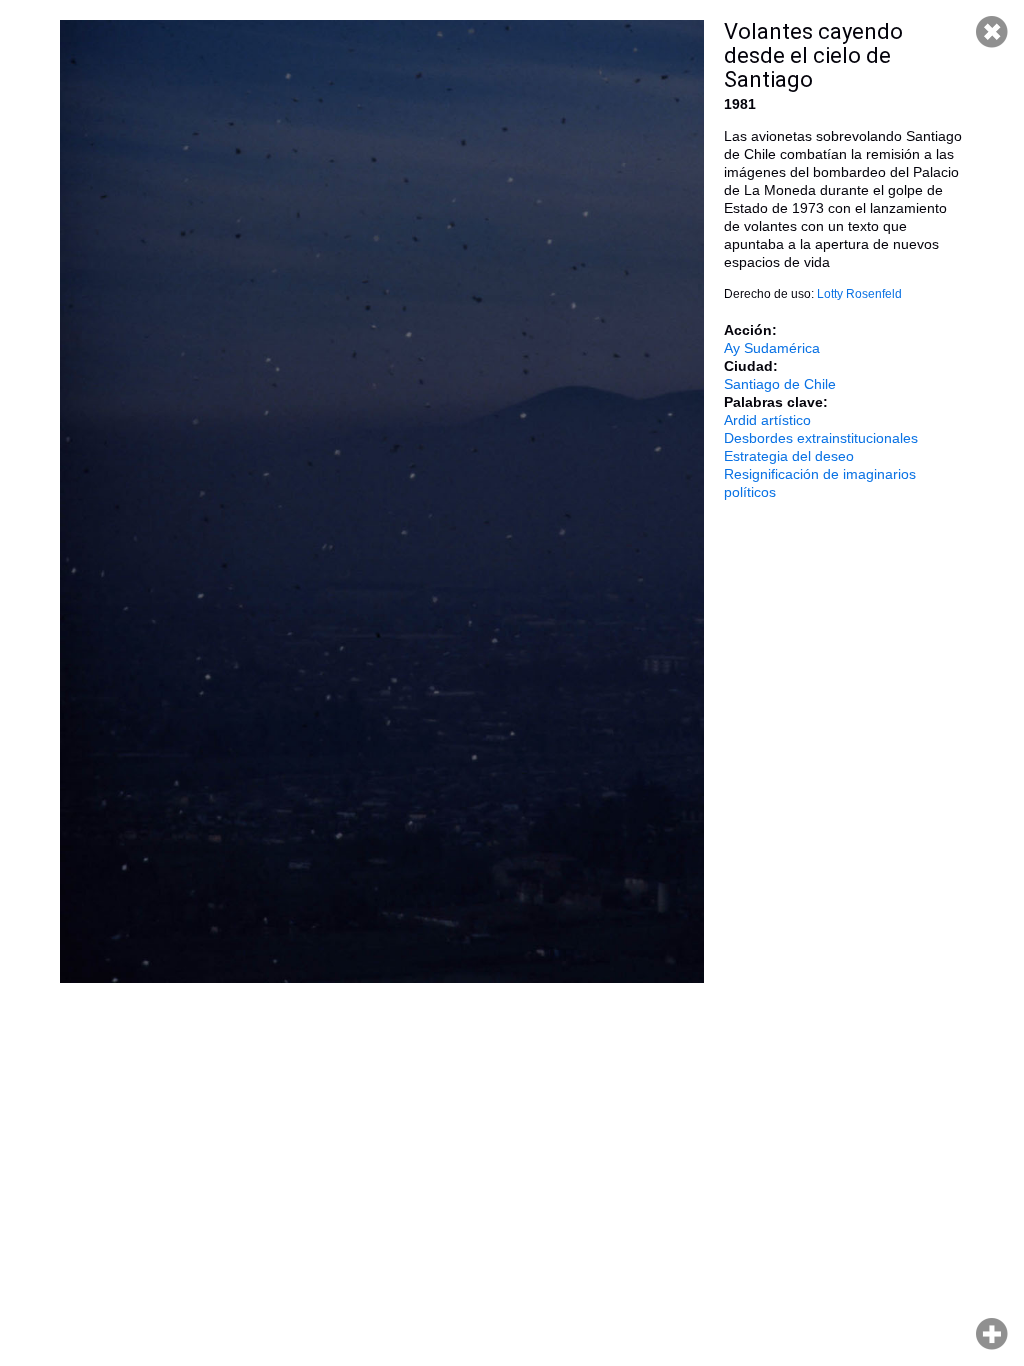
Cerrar (992, 32)
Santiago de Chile (780, 384)
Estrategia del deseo (789, 456)
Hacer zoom (992, 1334)
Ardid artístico (767, 420)
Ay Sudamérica (772, 348)
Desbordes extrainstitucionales (821, 438)
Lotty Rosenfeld (859, 294)
